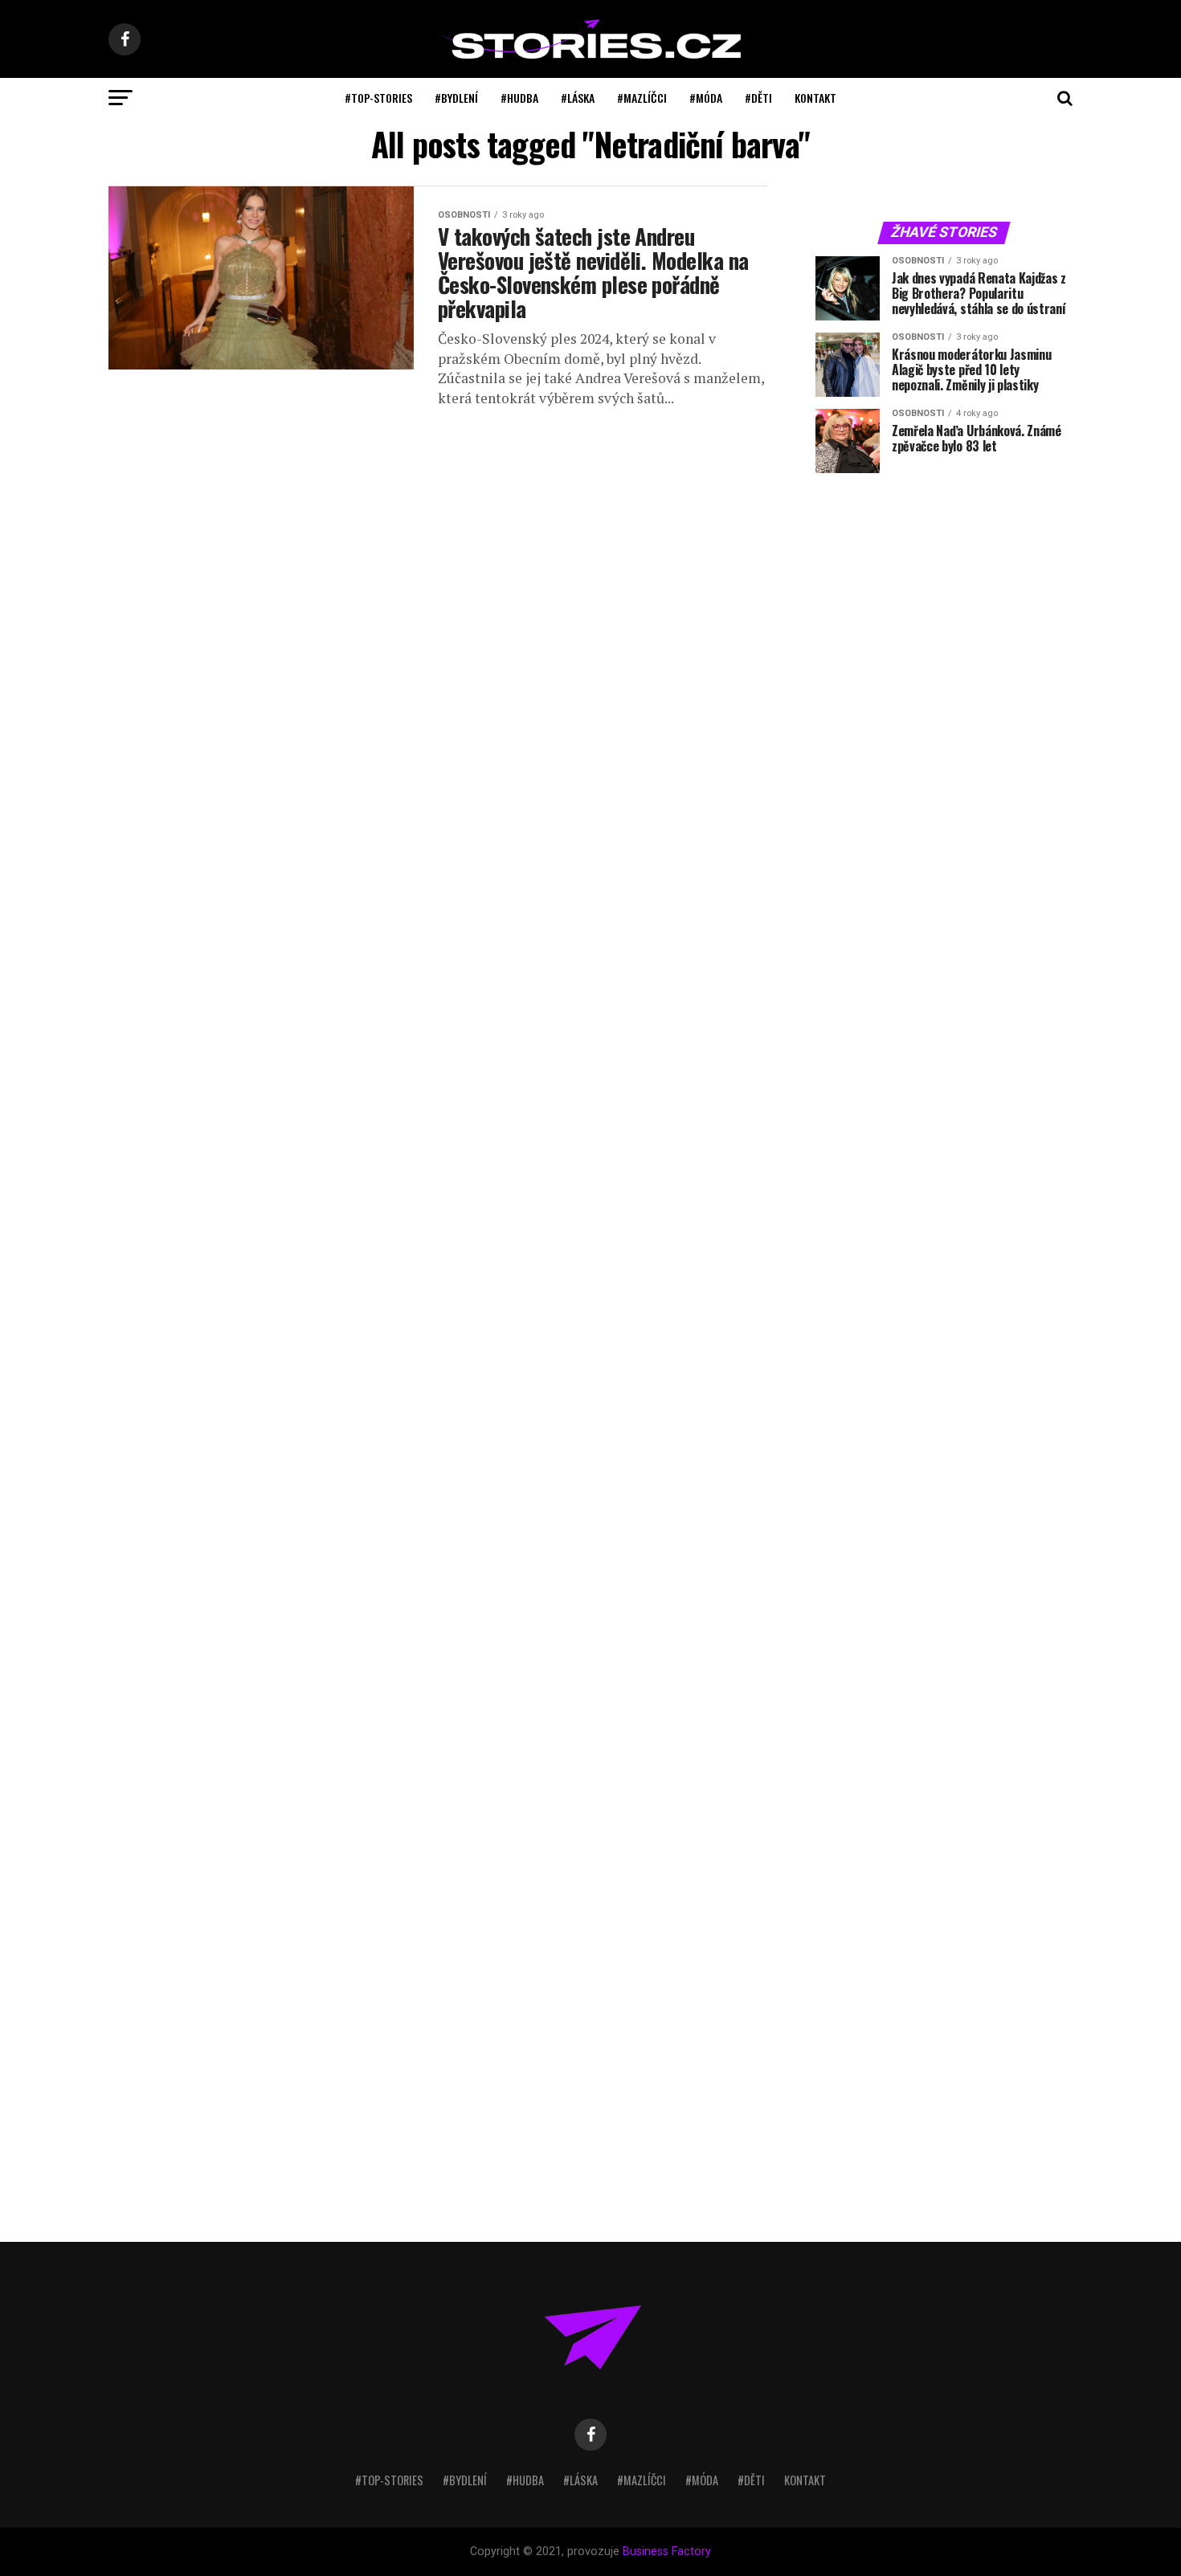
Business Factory (667, 2552)
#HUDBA (519, 98)
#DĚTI (758, 98)
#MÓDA (706, 98)
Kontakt (815, 98)
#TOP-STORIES (378, 98)
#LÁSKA (578, 98)
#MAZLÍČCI (642, 98)
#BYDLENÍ (456, 98)
